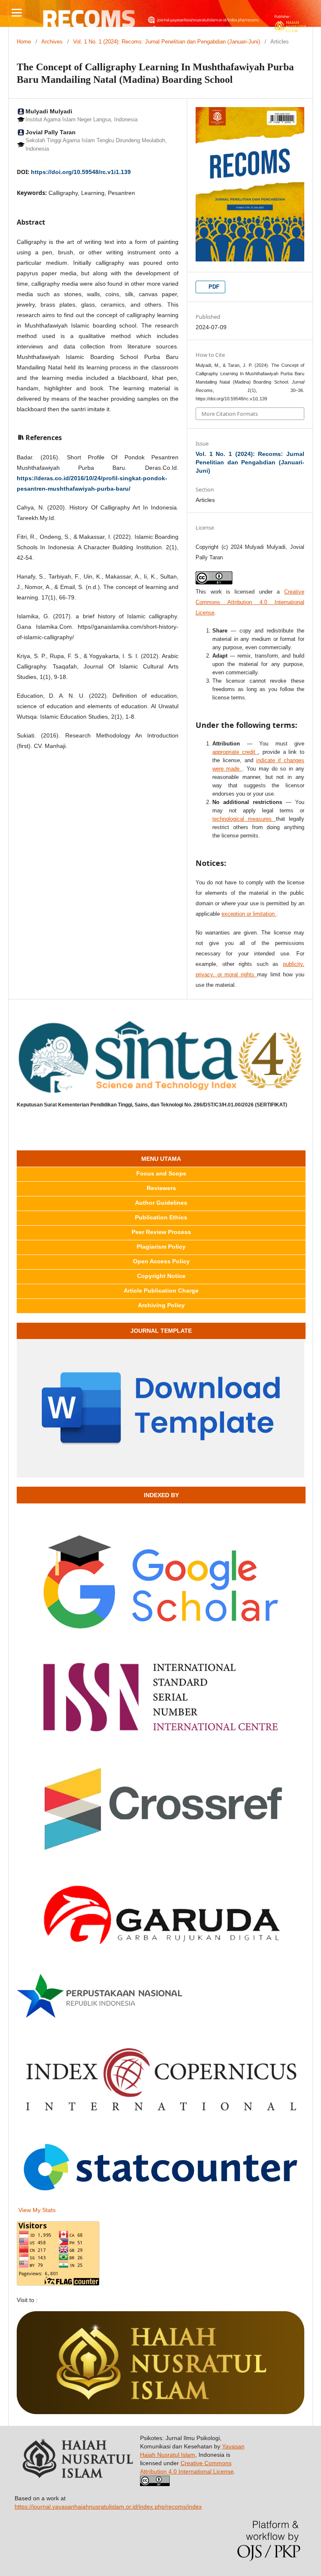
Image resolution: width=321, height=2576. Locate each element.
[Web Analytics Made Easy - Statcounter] (160, 2169)
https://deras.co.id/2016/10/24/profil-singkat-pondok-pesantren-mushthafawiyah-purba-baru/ (92, 483)
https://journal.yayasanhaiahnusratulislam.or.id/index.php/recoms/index (108, 2507)
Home (24, 42)
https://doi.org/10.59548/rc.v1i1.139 (81, 172)
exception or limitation (249, 914)
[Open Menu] (17, 13)
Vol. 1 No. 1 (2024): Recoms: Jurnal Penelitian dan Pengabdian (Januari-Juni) (167, 42)
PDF (213, 287)
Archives (52, 42)
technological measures (244, 819)
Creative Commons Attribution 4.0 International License (250, 602)
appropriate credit (235, 752)
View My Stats (37, 2210)
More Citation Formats (230, 414)
